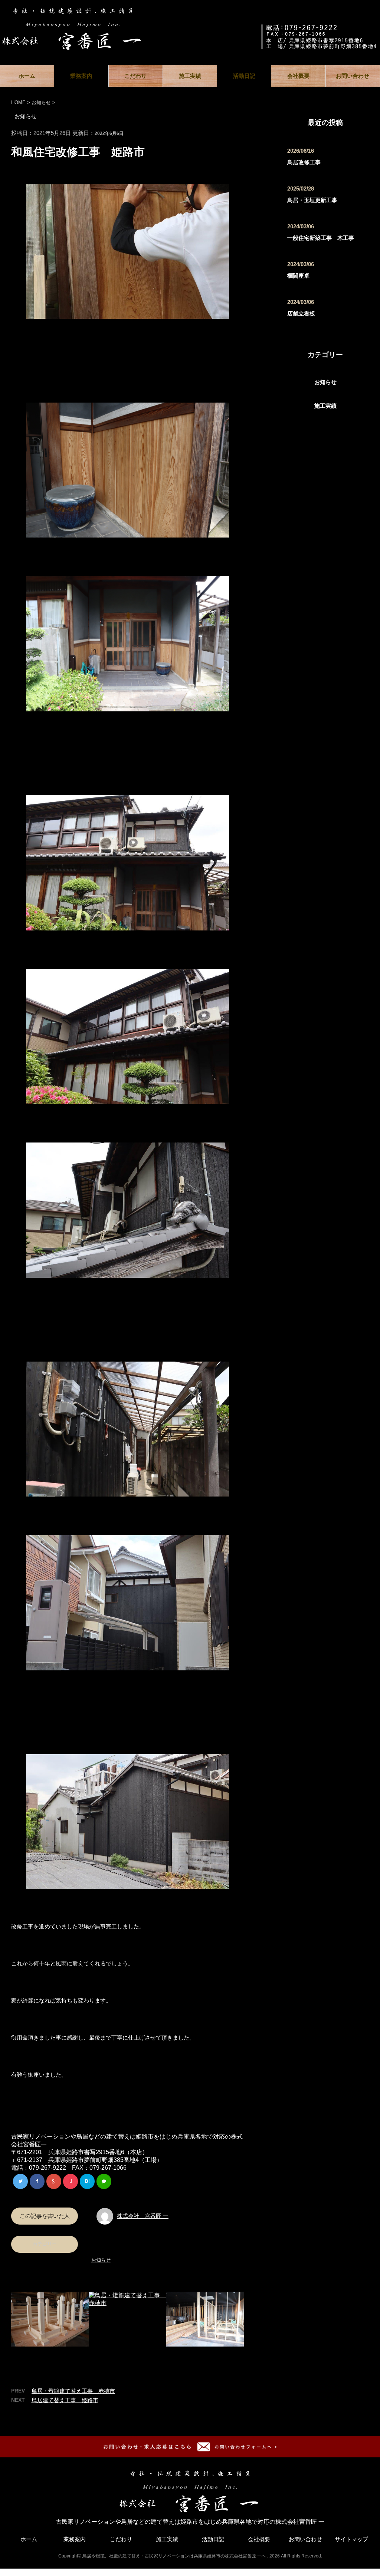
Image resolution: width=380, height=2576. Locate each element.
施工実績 (190, 76)
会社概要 (298, 76)
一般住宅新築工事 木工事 (321, 238)
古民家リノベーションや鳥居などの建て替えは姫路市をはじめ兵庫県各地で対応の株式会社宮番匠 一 (190, 2522)
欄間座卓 (298, 276)
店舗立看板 (301, 313)
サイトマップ (351, 2539)
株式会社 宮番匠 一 (143, 2216)
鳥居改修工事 (304, 162)
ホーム (27, 76)
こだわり (135, 76)
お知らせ (101, 2260)
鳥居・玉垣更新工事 (312, 200)
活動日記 (244, 76)
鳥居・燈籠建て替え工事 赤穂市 (73, 2391)
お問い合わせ (353, 76)
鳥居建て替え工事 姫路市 (65, 2400)
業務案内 (81, 76)
